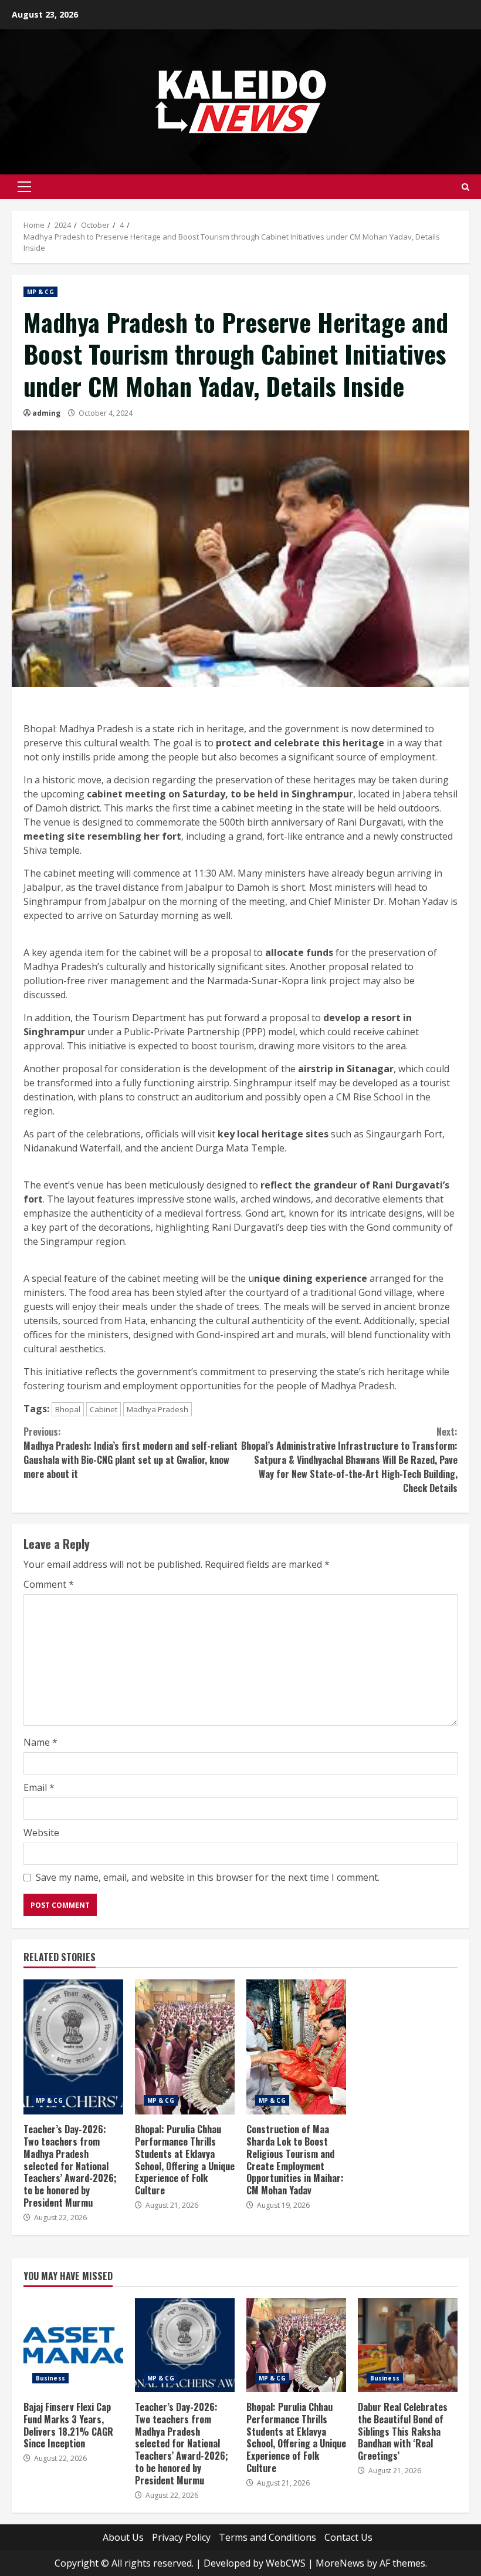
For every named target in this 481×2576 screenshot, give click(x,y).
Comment (49, 1584)
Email (39, 1787)
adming (46, 413)
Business (50, 2378)
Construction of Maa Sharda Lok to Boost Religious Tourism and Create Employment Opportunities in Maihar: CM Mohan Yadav (296, 2047)
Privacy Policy (181, 2537)
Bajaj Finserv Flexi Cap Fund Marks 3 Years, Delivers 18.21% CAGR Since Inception (73, 2345)
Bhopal (68, 1409)
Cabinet (104, 1409)
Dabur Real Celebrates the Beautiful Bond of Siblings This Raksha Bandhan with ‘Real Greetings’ (408, 2345)
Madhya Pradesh (157, 1409)
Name (40, 1742)
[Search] (465, 187)
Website (41, 1833)
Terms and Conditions (267, 2537)
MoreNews (340, 2563)
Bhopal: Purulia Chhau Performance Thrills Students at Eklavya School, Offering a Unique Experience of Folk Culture (185, 2047)
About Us (123, 2537)
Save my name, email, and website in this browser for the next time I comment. (208, 1877)
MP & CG (40, 292)
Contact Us (348, 2537)
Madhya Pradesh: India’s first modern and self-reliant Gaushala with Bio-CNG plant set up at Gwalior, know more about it (131, 1453)
